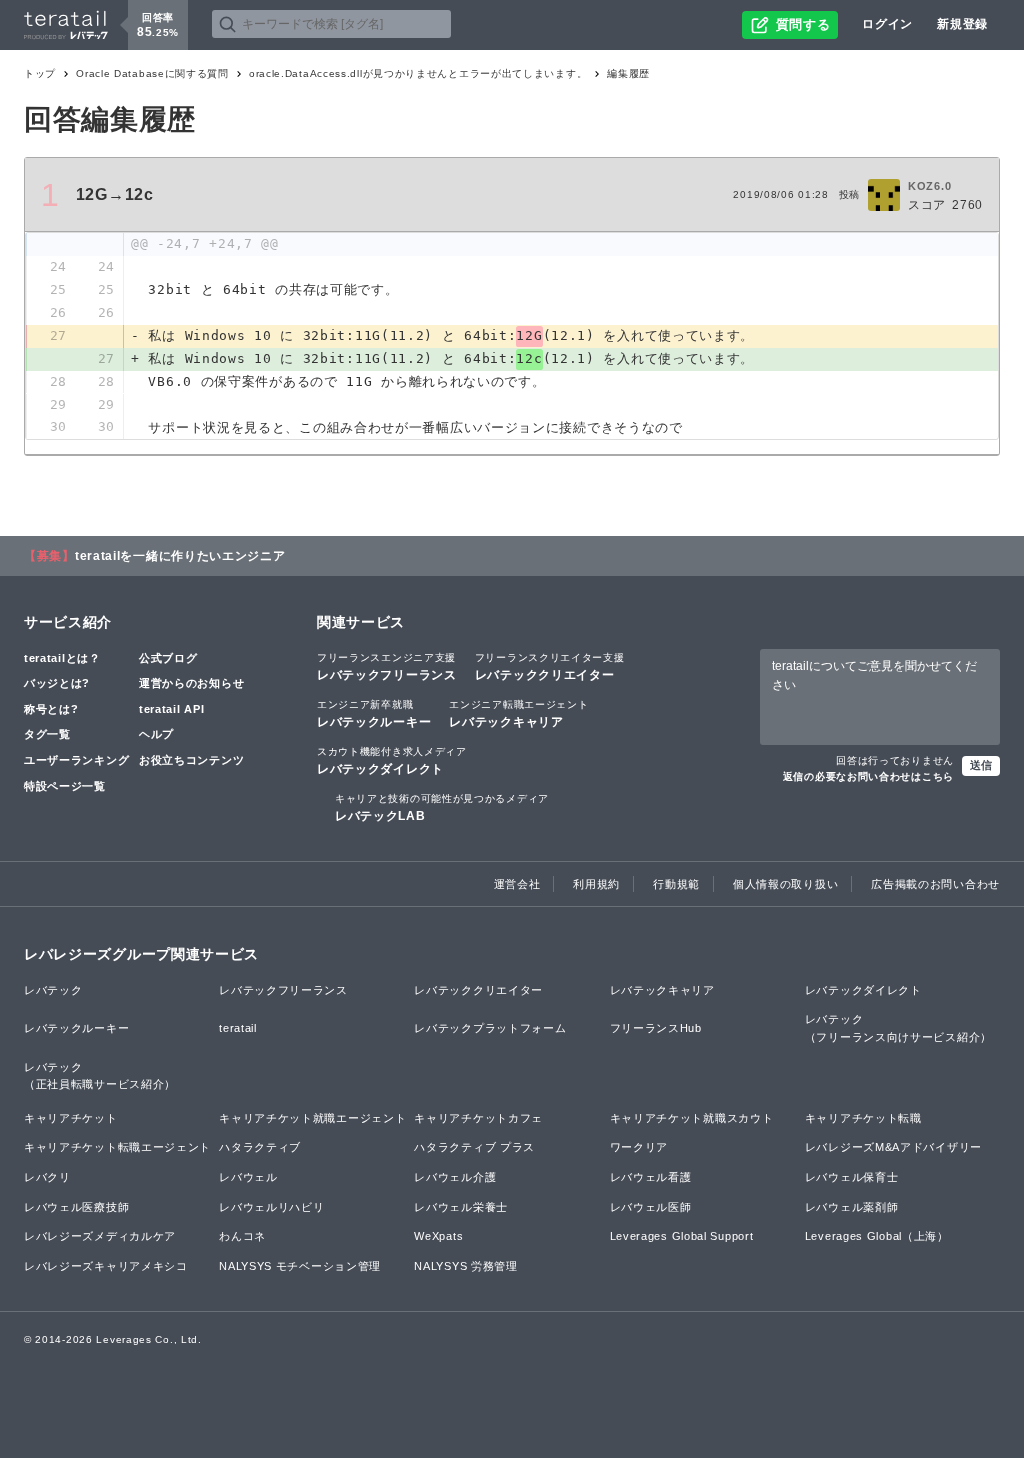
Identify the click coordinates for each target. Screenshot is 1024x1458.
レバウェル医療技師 (76, 1207)
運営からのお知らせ (191, 683)
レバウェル (248, 1177)
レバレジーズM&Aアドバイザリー (893, 1147)
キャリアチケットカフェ (478, 1118)
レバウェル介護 (455, 1177)
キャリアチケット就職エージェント (312, 1118)
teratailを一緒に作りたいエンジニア (180, 556)
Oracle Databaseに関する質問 (152, 73)
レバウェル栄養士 (461, 1207)
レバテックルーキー (374, 714)
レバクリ (47, 1177)
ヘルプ (156, 734)
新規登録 (962, 24)
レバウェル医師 (651, 1207)
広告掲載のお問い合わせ (935, 884)
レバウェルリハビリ (271, 1207)
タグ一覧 (47, 734)
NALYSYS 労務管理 (465, 1266)
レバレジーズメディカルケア (100, 1236)
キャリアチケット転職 (863, 1118)
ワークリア (639, 1147)
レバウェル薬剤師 (852, 1207)
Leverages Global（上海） (877, 1236)
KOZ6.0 (929, 186)
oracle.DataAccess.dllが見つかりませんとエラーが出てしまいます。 (418, 73)
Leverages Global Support (682, 1236)
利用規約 (596, 884)
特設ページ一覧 (65, 786)
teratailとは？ (62, 658)
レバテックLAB (442, 808)
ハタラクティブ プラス (474, 1147)
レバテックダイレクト (392, 761)
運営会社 (517, 884)
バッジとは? (57, 683)
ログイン (887, 24)
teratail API (171, 709)
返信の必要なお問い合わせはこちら (868, 776)
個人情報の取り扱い (785, 884)
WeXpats (438, 1236)
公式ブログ (168, 658)
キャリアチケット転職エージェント (117, 1147)
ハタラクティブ (260, 1147)
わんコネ (242, 1236)
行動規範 (676, 884)
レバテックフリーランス (387, 667)
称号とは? (51, 709)
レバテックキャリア (518, 714)
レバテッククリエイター (550, 667)
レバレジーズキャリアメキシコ (106, 1266)
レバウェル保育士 (852, 1177)
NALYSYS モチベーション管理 (300, 1266)
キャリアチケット (71, 1118)
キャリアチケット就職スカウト (692, 1118)
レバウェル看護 (651, 1177)
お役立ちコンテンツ (191, 760)
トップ (40, 73)
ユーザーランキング (76, 760)
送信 (981, 765)
